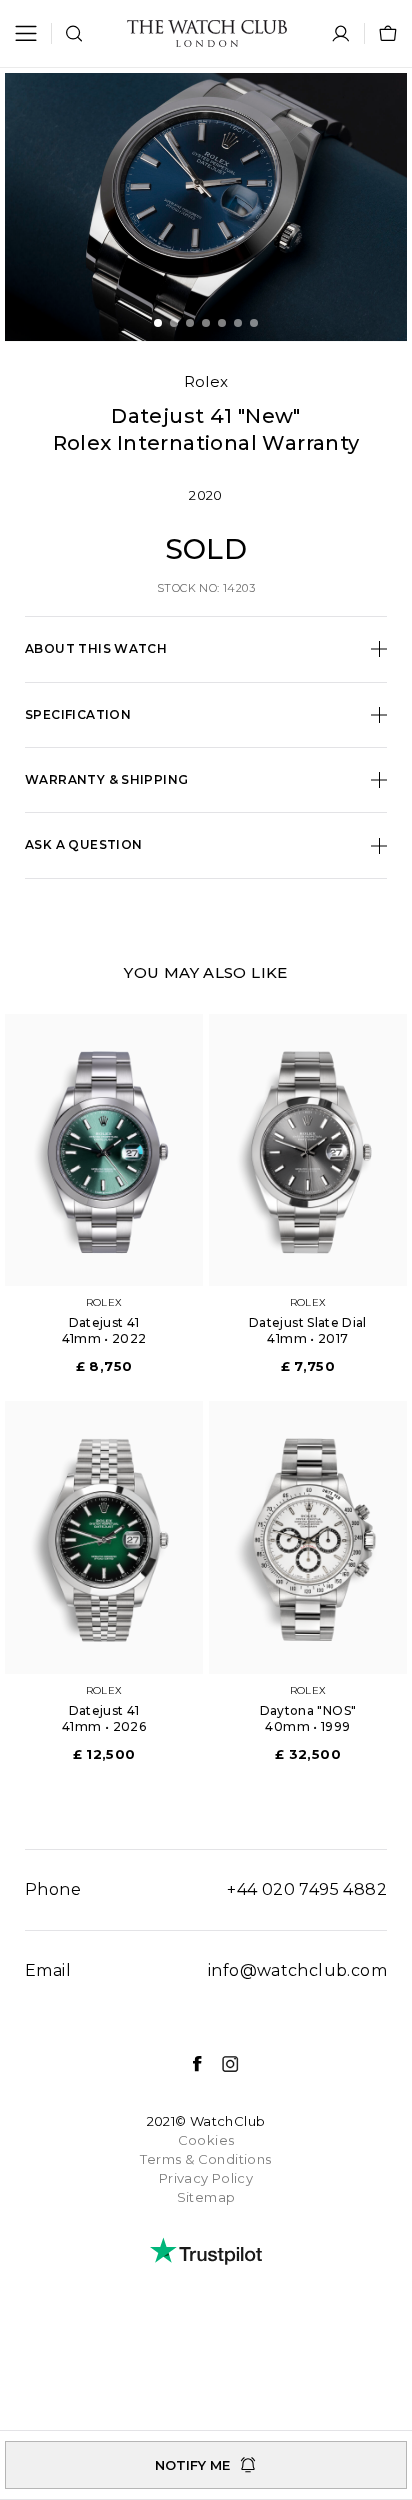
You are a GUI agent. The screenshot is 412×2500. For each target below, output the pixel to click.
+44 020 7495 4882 (307, 1889)
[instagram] (220, 2064)
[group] (206, 207)
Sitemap (206, 2197)
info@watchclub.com (297, 1970)
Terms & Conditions (205, 2159)
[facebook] (187, 2064)
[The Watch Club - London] (207, 33)
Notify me (192, 2465)
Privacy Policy (206, 2178)
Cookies (206, 2140)
